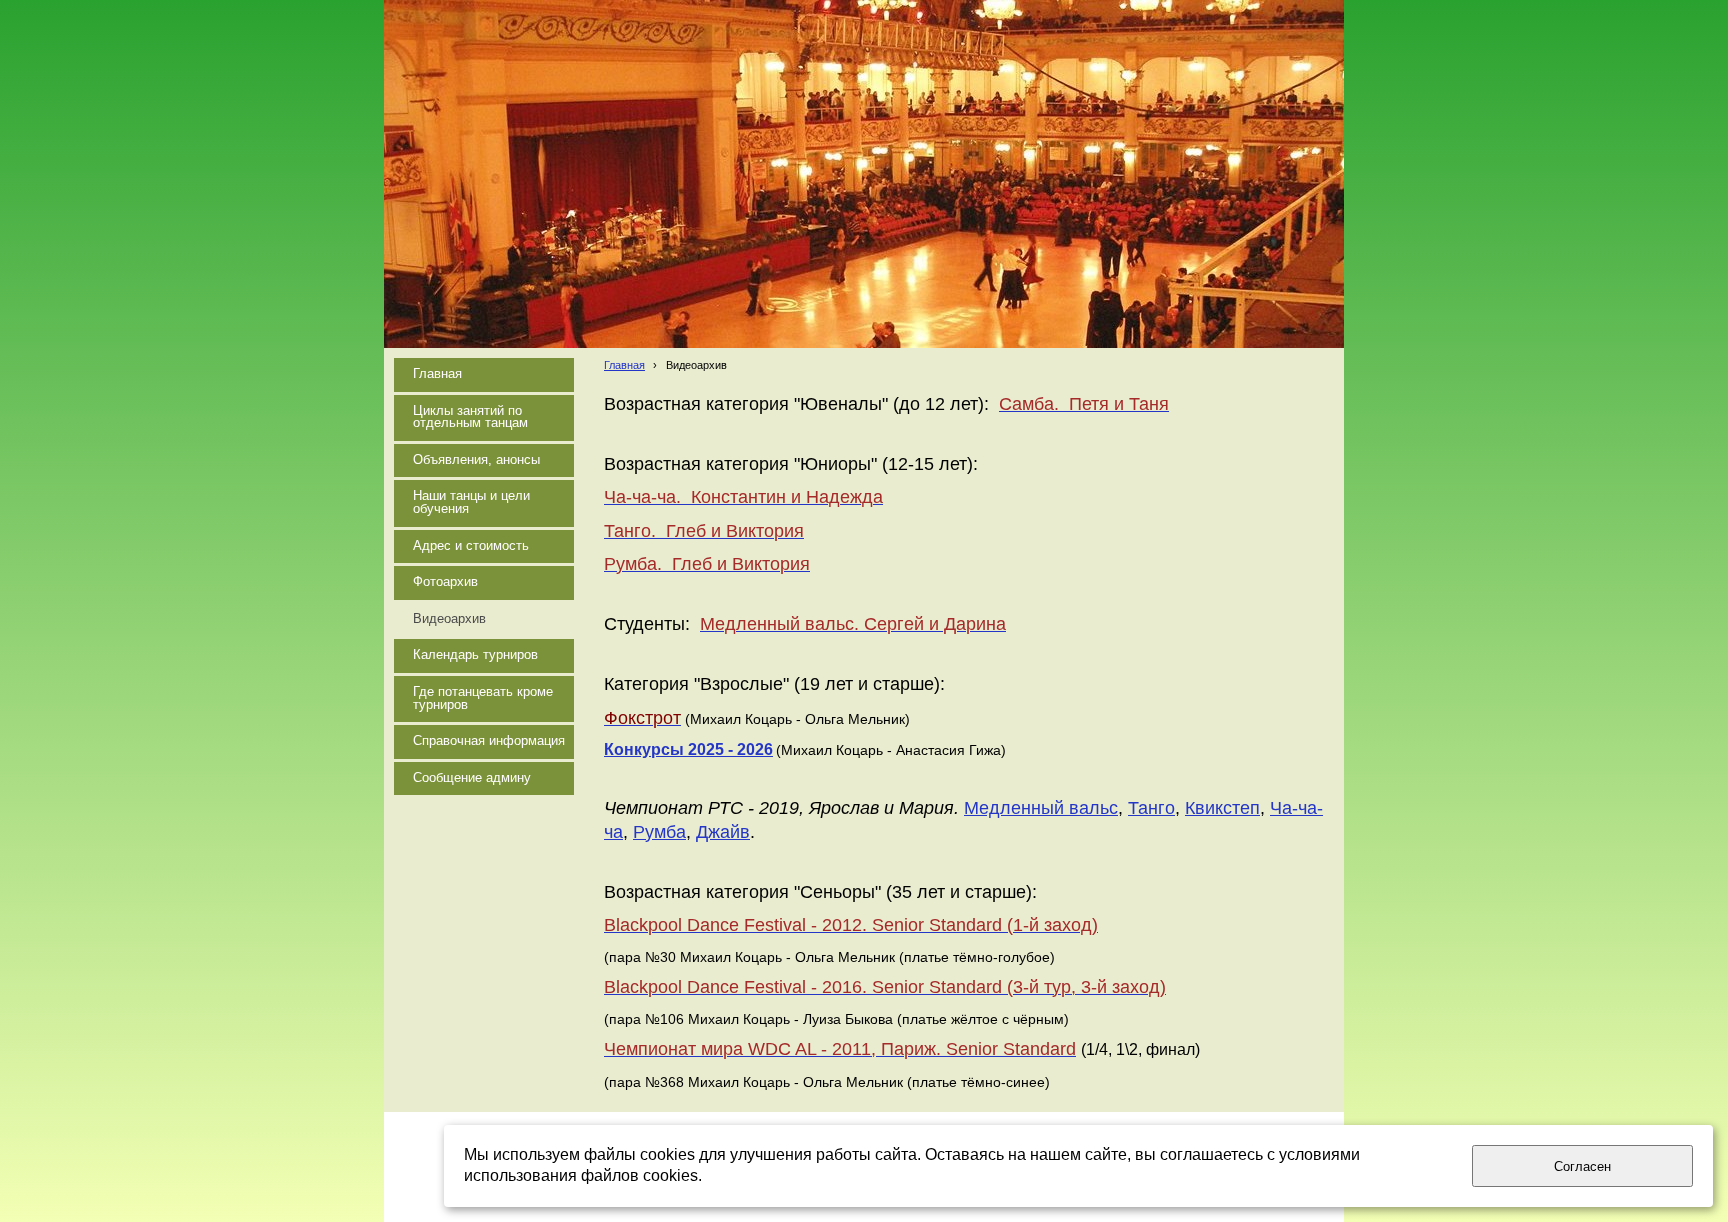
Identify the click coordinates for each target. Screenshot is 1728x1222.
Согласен (1582, 1166)
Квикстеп (1222, 808)
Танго (1151, 808)
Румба (659, 832)
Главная (624, 365)
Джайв (723, 832)
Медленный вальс (1041, 808)
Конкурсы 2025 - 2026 (688, 749)
